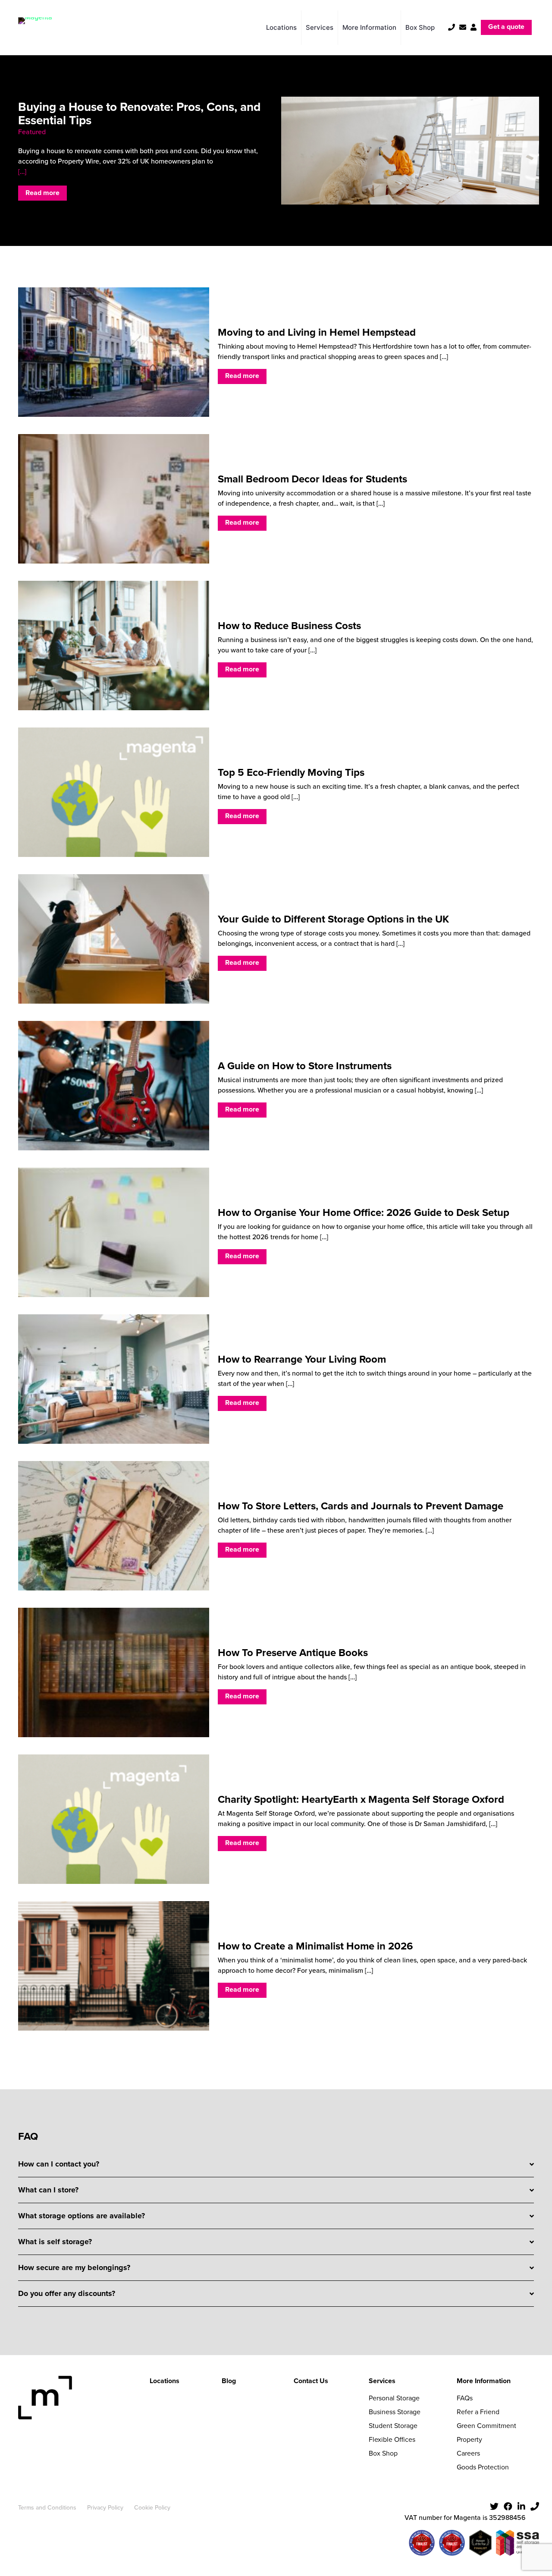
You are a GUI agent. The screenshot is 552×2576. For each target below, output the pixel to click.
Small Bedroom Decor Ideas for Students (312, 479)
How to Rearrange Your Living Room (302, 1359)
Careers (468, 2453)
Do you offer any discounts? (67, 2293)
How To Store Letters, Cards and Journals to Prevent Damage (361, 1506)
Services (382, 2381)
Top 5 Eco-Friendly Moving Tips (291, 772)
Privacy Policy (105, 2508)
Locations (165, 2381)
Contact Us (311, 2381)
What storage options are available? (82, 2216)
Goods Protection (483, 2467)
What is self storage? (55, 2242)
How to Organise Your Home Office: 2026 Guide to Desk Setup (364, 1212)
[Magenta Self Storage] (35, 27)
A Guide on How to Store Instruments (305, 1066)
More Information (484, 2381)
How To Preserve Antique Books (293, 1653)
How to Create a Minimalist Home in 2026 (315, 1946)
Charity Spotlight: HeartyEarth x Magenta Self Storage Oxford (361, 1799)
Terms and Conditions (47, 2508)
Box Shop (383, 2453)
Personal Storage (394, 2398)
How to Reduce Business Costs (289, 626)
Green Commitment (486, 2426)
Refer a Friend (478, 2412)
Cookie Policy (152, 2508)
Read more (42, 193)
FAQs (465, 2398)
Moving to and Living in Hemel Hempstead (317, 332)
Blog (229, 2381)
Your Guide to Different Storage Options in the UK (333, 919)
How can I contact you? (59, 2164)
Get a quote (506, 27)
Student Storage (393, 2426)
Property (469, 2439)
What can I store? (48, 2190)
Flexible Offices (392, 2439)
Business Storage (395, 2412)
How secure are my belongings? (74, 2267)
